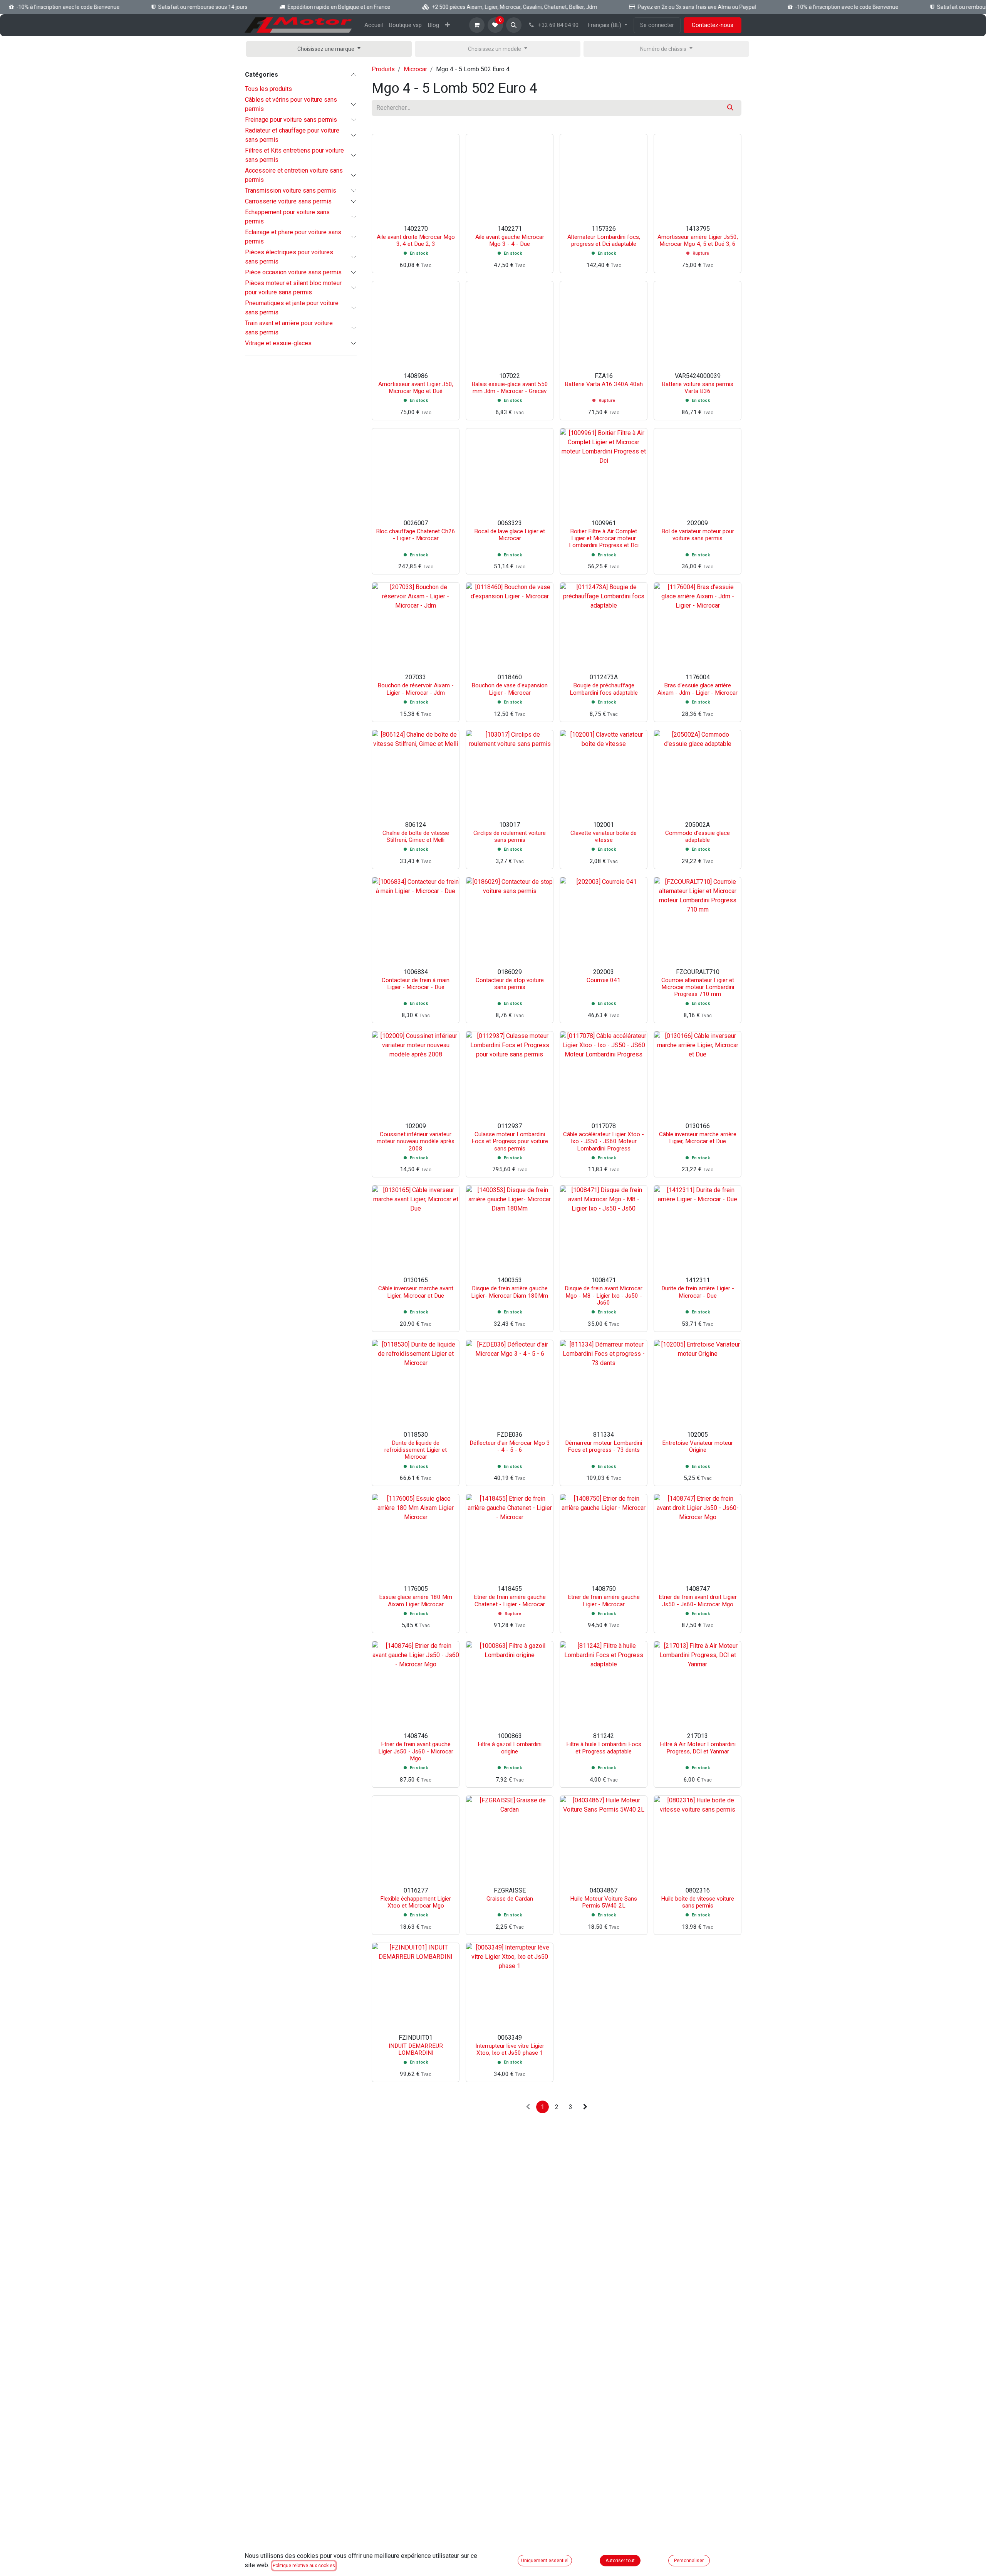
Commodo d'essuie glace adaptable (698, 836)
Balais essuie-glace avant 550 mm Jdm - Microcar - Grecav (510, 388)
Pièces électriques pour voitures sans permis (289, 257)
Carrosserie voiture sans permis (288, 201)
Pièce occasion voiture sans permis (293, 272)
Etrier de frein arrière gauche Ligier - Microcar (604, 1600)
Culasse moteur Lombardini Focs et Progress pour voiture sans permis (510, 1141)
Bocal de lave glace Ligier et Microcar (510, 535)
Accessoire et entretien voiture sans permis (294, 175)
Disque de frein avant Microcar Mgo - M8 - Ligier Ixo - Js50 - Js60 (604, 1295)
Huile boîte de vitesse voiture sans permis (698, 1902)
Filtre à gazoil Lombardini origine (510, 1748)
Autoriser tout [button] (620, 2561)
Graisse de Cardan (510, 1899)
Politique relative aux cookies (304, 2566)
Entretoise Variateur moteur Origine (698, 1446)
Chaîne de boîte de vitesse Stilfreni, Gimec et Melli (416, 836)
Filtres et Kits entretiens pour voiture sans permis (294, 155)
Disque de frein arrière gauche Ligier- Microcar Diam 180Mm (510, 1292)
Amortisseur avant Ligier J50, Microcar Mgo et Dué (416, 388)
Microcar (415, 69)
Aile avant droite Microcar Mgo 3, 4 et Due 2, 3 (416, 240)
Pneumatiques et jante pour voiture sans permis (292, 308)
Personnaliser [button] (689, 2561)
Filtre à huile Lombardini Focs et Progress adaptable (604, 1748)
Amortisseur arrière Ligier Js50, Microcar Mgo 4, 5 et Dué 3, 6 (698, 240)
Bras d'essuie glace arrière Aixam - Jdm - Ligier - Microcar (698, 689)
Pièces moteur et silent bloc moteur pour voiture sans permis (293, 288)
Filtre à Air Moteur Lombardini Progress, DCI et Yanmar (698, 1748)
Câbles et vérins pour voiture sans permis (291, 104)
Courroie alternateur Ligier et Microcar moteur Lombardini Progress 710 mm (698, 987)
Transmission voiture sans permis (291, 191)
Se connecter (657, 25)
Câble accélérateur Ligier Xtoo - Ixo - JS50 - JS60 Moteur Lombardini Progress (604, 1141)
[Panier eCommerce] (477, 25)
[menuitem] (374, 25)
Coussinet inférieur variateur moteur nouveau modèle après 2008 (416, 1141)
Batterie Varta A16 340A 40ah (604, 384)
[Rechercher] (730, 108)
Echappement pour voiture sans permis (287, 217)
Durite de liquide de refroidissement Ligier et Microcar (416, 1450)
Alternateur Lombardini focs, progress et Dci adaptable (604, 240)
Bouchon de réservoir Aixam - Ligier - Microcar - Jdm (416, 689)
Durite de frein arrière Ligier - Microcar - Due (698, 1292)
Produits (383, 69)
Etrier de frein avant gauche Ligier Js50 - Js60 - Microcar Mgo (416, 1751)
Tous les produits (268, 89)
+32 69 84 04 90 (558, 25)
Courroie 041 (604, 980)
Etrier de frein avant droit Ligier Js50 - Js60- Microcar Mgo (698, 1600)
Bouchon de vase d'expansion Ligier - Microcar (510, 689)
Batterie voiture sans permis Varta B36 (698, 388)
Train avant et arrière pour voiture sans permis (289, 328)
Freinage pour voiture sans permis (291, 120)
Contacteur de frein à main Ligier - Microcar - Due (416, 984)
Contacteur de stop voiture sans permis (510, 984)
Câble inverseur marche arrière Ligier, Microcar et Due (698, 1138)
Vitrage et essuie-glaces (278, 343)
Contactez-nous (713, 25)
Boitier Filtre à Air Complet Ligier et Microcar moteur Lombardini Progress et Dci (604, 538)
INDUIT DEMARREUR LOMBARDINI (416, 2049)
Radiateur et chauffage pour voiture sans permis (292, 135)
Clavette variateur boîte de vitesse (604, 836)
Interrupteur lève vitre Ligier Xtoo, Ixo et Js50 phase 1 (510, 2049)
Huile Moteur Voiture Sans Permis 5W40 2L (604, 1902)
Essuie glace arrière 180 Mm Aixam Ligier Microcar (416, 1600)
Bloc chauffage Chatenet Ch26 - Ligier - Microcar (416, 535)
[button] (514, 25)
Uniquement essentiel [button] (545, 2561)
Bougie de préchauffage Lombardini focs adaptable (604, 689)
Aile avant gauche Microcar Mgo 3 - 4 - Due (510, 240)
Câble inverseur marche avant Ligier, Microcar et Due (416, 1292)
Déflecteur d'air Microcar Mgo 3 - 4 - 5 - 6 (510, 1446)
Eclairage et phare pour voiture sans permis (293, 237)
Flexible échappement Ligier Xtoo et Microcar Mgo (416, 1902)
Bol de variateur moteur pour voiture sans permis (698, 535)
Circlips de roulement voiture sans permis (510, 836)
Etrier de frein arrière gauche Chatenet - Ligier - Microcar (510, 1600)
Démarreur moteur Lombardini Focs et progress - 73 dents (604, 1446)
